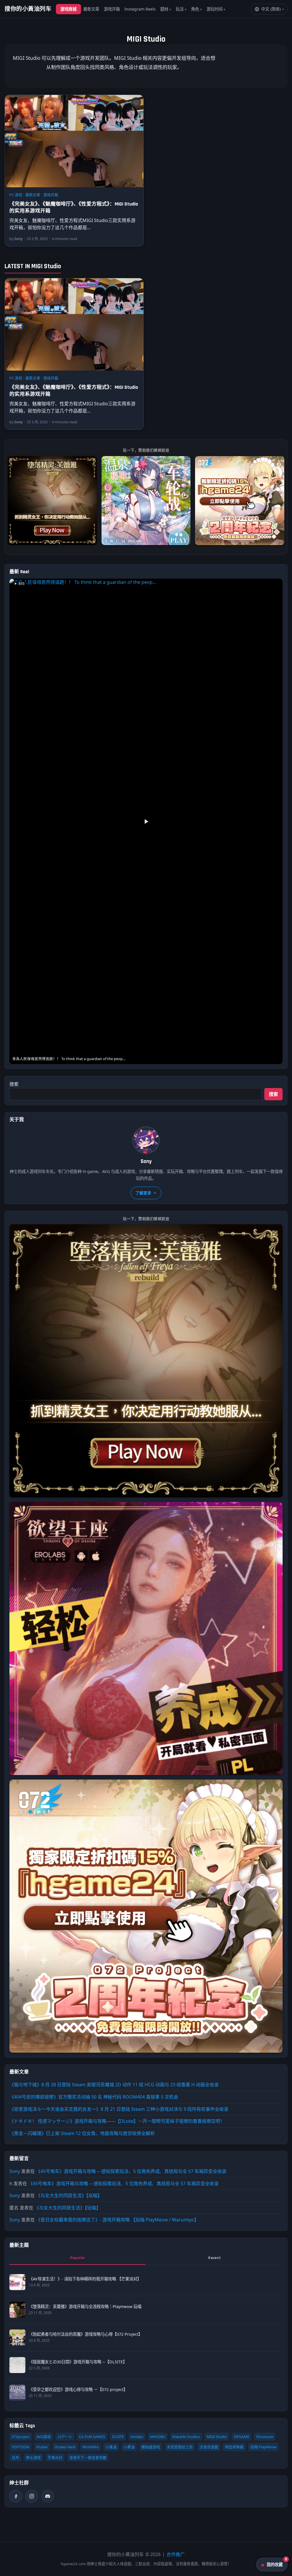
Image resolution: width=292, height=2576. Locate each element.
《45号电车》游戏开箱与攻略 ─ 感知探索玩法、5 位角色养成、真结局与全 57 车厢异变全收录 (131, 2171)
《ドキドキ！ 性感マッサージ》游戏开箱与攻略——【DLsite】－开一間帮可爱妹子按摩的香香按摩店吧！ (117, 2121)
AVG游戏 (44, 2437)
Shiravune (265, 2437)
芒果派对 (55, 2457)
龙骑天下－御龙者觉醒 (88, 2457)
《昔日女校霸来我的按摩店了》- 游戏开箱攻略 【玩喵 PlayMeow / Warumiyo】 (117, 2220)
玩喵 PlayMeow (263, 2447)
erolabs (137, 2437)
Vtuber (42, 2447)
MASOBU (158, 2437)
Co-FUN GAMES (92, 2437)
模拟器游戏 (151, 2447)
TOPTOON (21, 2447)
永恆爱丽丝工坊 (180, 2447)
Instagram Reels (140, 9)
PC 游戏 (16, 195)
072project (21, 2437)
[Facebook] (16, 2496)
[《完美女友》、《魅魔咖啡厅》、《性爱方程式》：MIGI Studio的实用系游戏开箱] (74, 141)
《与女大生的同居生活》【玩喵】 (69, 2195)
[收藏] (136, 102)
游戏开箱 (112, 9)
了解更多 (143, 1193)
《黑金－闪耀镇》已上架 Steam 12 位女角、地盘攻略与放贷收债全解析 (82, 2133)
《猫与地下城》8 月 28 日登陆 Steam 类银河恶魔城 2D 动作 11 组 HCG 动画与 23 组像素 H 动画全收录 (114, 2085)
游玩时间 (214, 9)
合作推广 (176, 2554)
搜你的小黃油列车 (28, 9)
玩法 (180, 9)
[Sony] (146, 1140)
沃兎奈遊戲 (209, 2447)
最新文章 (91, 9)
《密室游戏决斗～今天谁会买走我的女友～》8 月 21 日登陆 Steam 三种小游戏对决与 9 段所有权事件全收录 (119, 2109)
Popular (78, 2258)
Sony (15, 2171)
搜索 (14, 1084)
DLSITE (118, 2437)
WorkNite (91, 2447)
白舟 (15, 2457)
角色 (195, 9)
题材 (164, 9)
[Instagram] (32, 2496)
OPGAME (242, 2437)
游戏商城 (68, 9)
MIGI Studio (217, 2437)
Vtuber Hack (65, 2447)
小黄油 (129, 2447)
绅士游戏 (33, 2457)
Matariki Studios (186, 2437)
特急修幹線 (234, 2447)
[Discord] (48, 2496)
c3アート (65, 2437)
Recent (214, 2258)
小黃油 (111, 2447)
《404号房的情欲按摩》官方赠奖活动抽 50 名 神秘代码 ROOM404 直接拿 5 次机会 (94, 2097)
